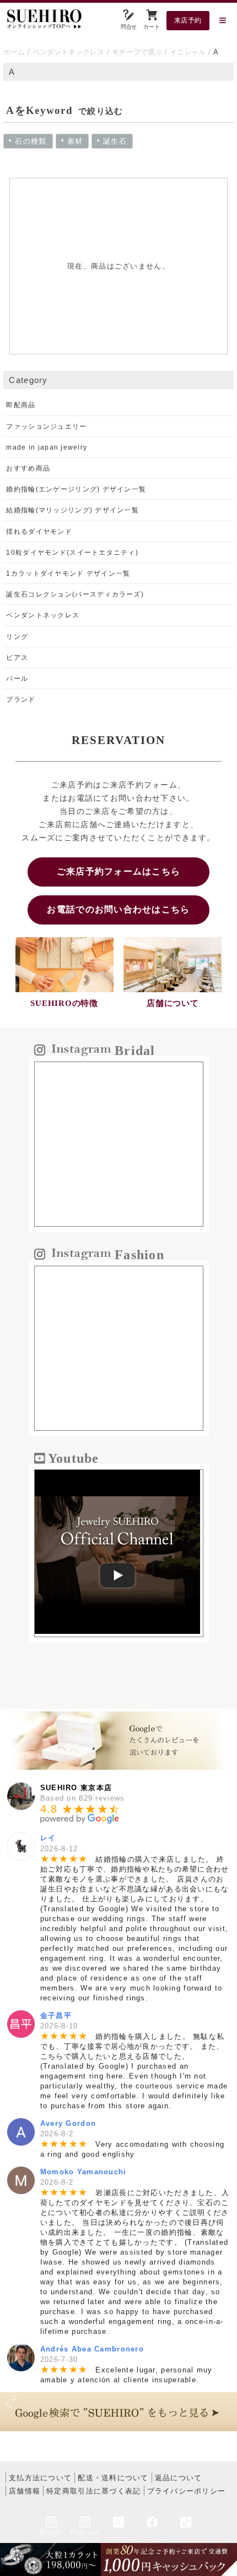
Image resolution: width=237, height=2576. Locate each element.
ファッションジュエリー (46, 426)
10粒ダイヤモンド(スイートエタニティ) (72, 553)
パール (17, 679)
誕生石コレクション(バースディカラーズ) (75, 594)
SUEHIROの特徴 (64, 1003)
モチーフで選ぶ (137, 52)
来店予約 (188, 20)
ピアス (17, 658)
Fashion (85, 2533)
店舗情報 (25, 2491)
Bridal (51, 2533)
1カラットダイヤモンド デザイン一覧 (68, 573)
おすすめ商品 (28, 468)
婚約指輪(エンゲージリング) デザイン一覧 (76, 489)
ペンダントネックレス (68, 52)
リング (17, 637)
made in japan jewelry (47, 447)
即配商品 (21, 405)
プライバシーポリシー (187, 2491)
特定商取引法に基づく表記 (93, 2491)
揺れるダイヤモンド (39, 532)
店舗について (173, 1003)
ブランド (21, 699)
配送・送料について (113, 2478)
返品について (179, 2478)
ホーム (14, 52)
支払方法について (40, 2478)
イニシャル (188, 52)
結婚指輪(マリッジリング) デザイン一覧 (72, 510)
